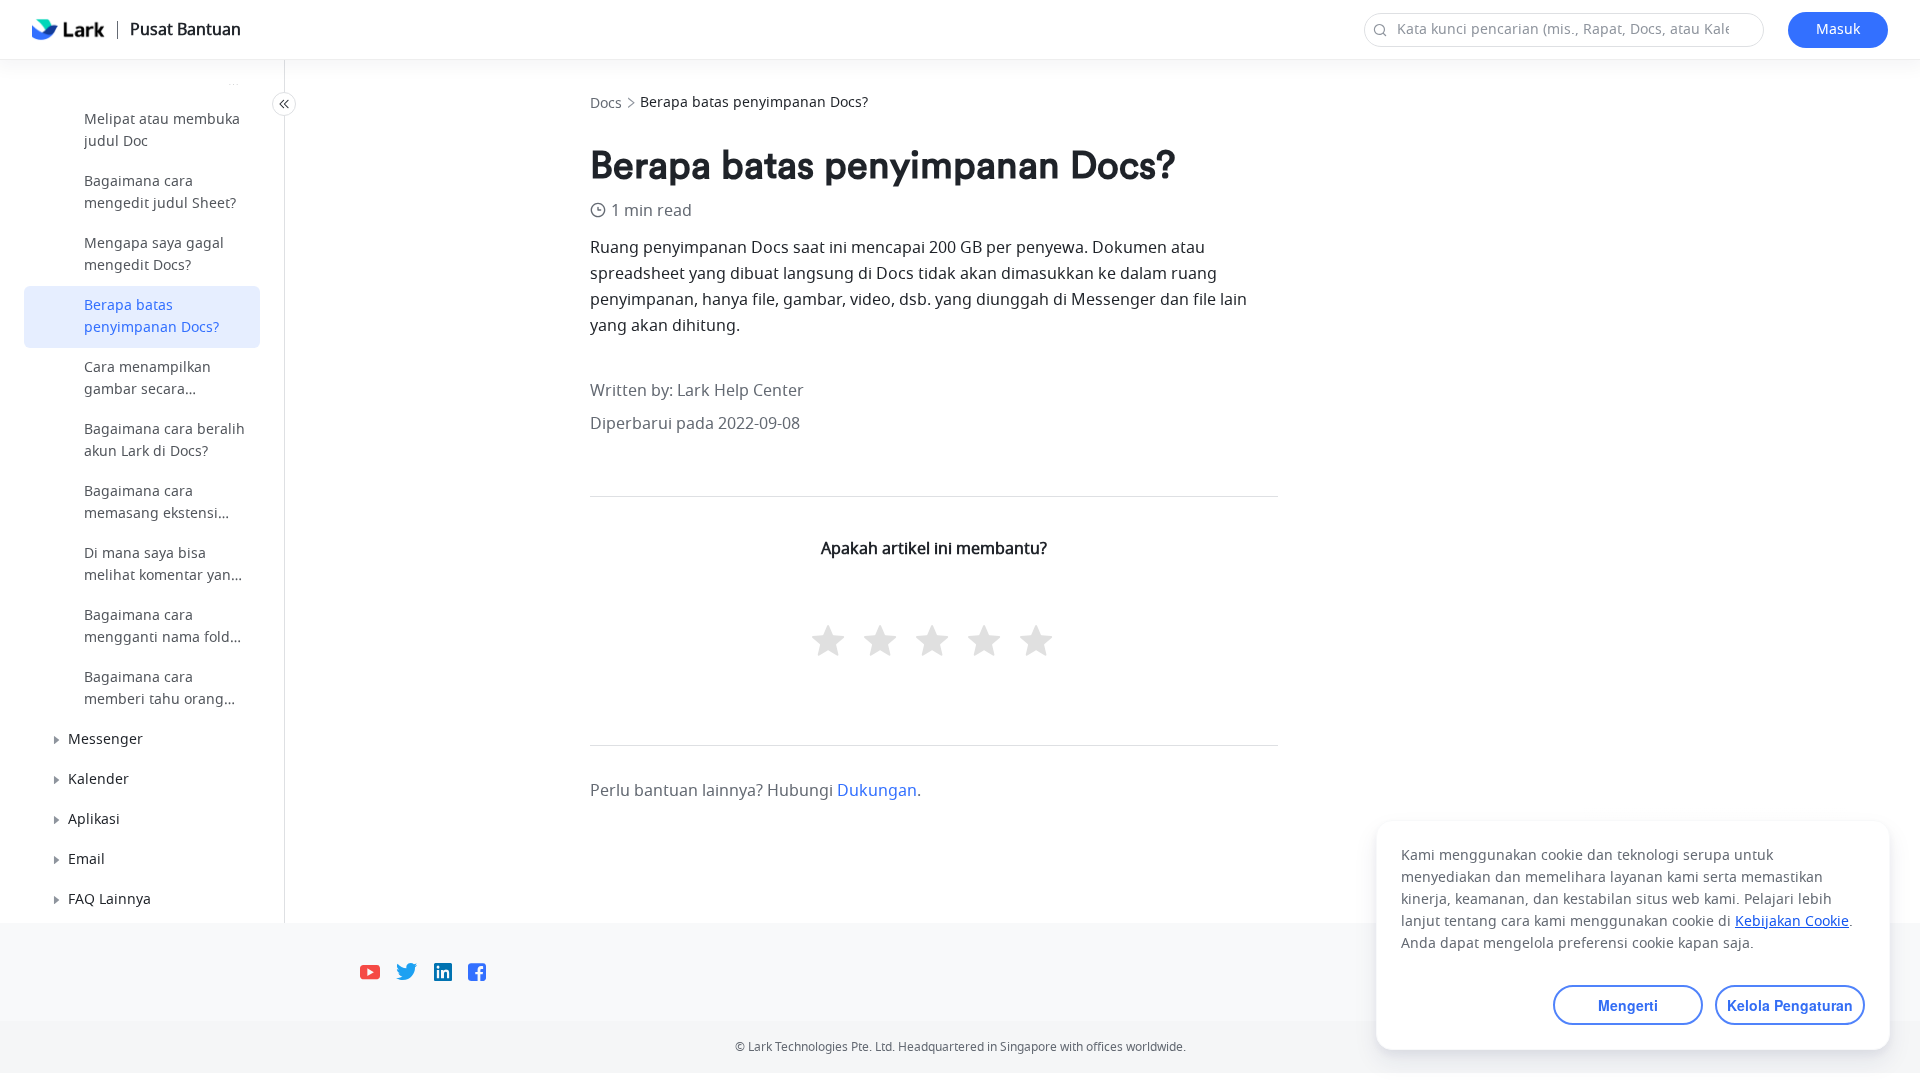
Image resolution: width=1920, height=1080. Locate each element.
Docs (606, 103)
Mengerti (1628, 1005)
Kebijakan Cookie (1792, 921)
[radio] (830, 643)
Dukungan (877, 791)
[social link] (378, 972)
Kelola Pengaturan (1790, 1005)
